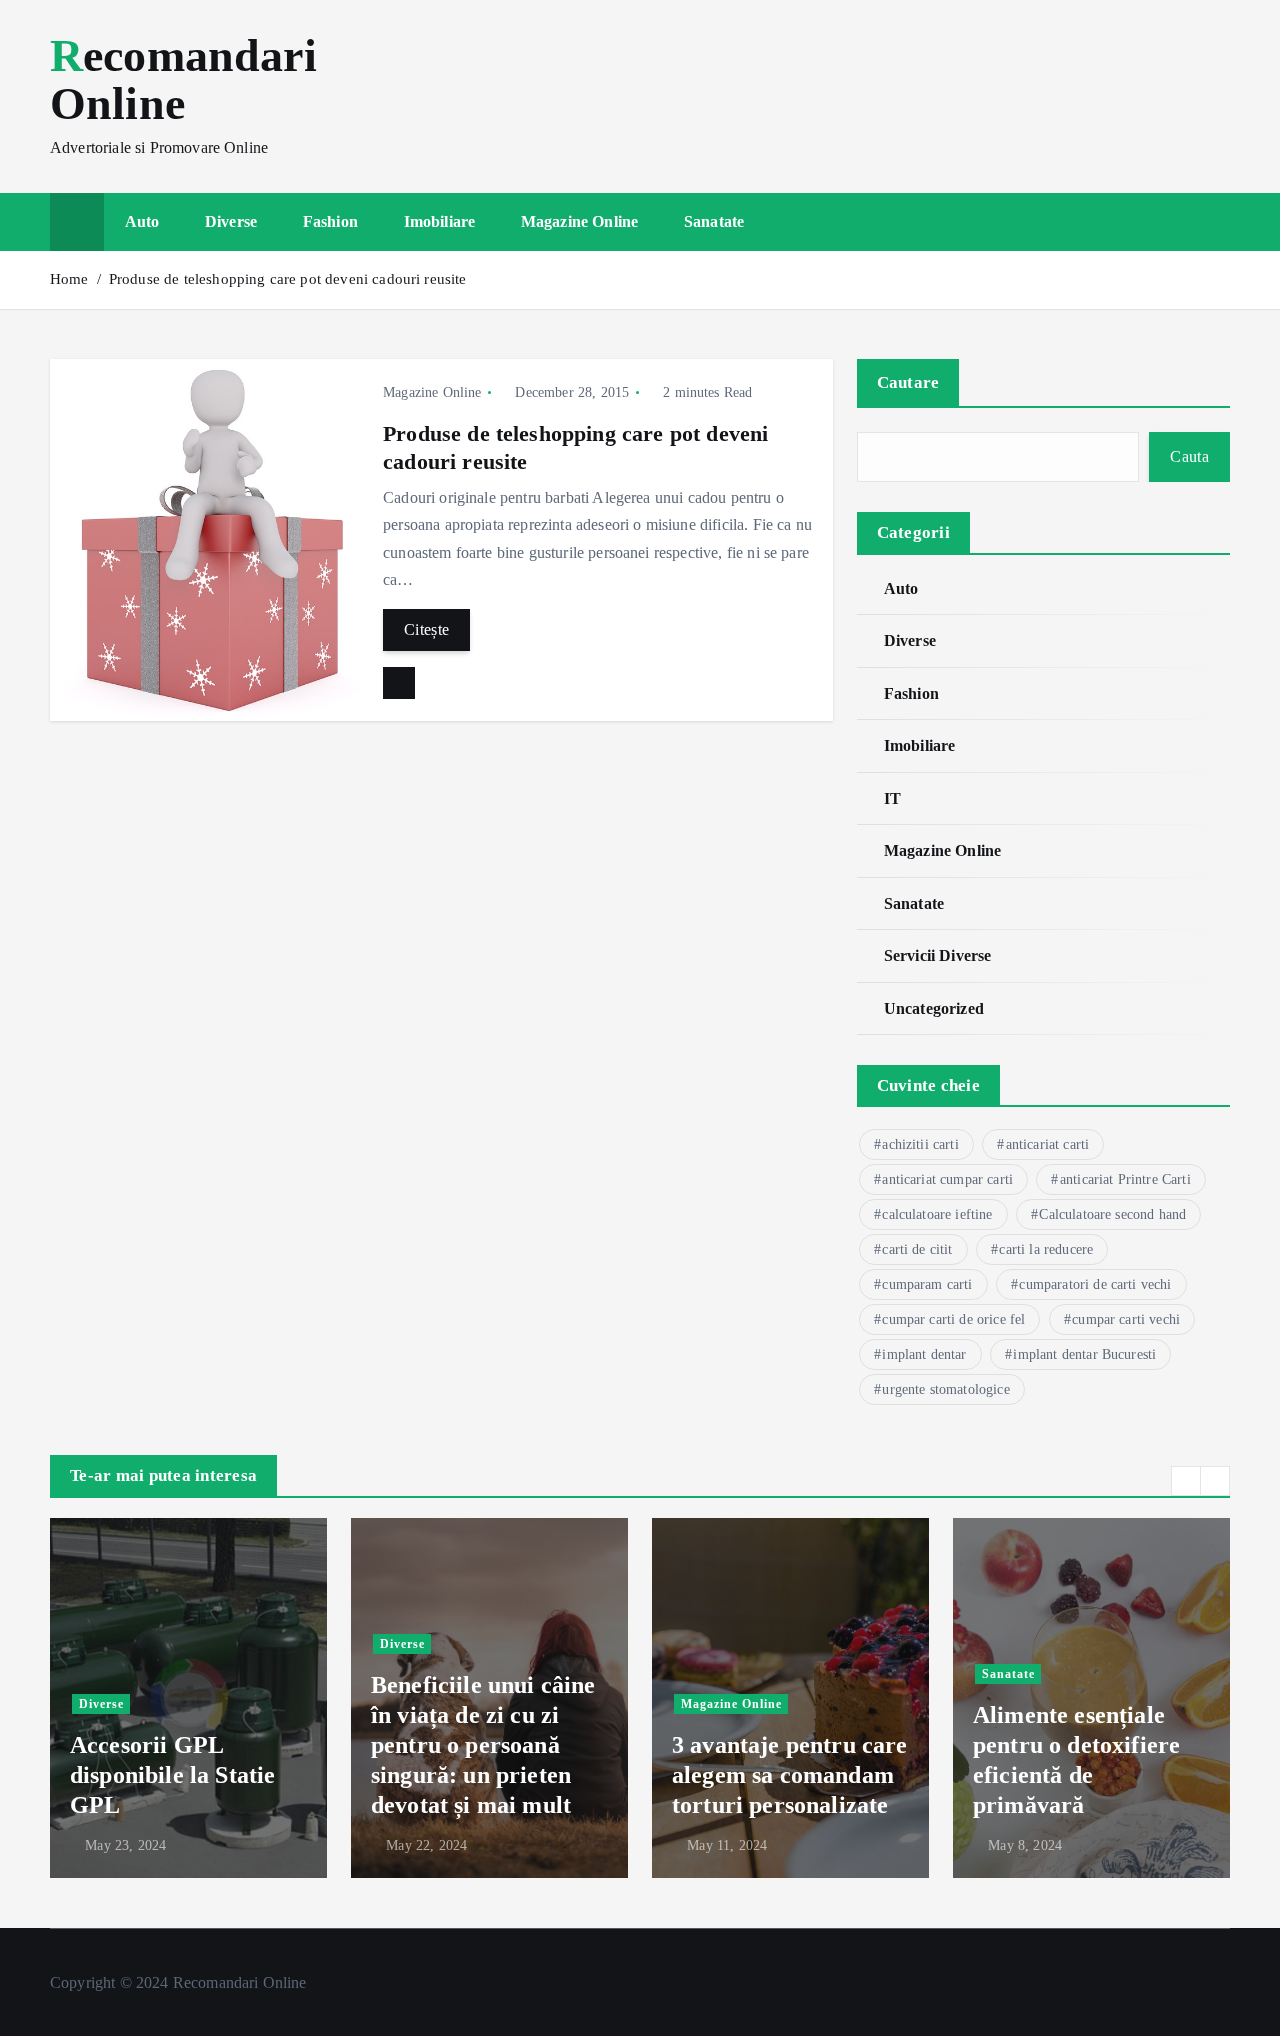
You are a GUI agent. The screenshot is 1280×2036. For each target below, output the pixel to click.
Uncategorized (934, 1008)
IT (892, 798)
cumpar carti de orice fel (953, 1319)
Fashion (330, 221)
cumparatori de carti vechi (1095, 1284)
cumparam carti (927, 1284)
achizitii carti (920, 1144)
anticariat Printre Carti (1125, 1179)
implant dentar (924, 1354)
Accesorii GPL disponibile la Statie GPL (172, 1775)
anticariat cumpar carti (947, 1179)
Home (69, 279)
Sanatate (714, 221)
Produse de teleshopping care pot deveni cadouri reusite (288, 279)
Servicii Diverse (938, 955)
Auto (142, 221)
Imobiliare (440, 221)
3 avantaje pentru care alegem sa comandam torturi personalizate (790, 1775)
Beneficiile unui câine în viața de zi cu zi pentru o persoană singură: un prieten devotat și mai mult (483, 1745)
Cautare (908, 382)
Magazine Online (579, 221)
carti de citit (917, 1249)
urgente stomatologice (945, 1389)
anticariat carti (1048, 1144)
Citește (426, 629)
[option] (188, 1698)
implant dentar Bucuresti (1084, 1354)
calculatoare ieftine (937, 1214)
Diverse (231, 221)
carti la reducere (1046, 1249)
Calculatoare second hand (1112, 1214)
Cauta (1189, 456)
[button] (1186, 1481)
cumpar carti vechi (1126, 1319)
